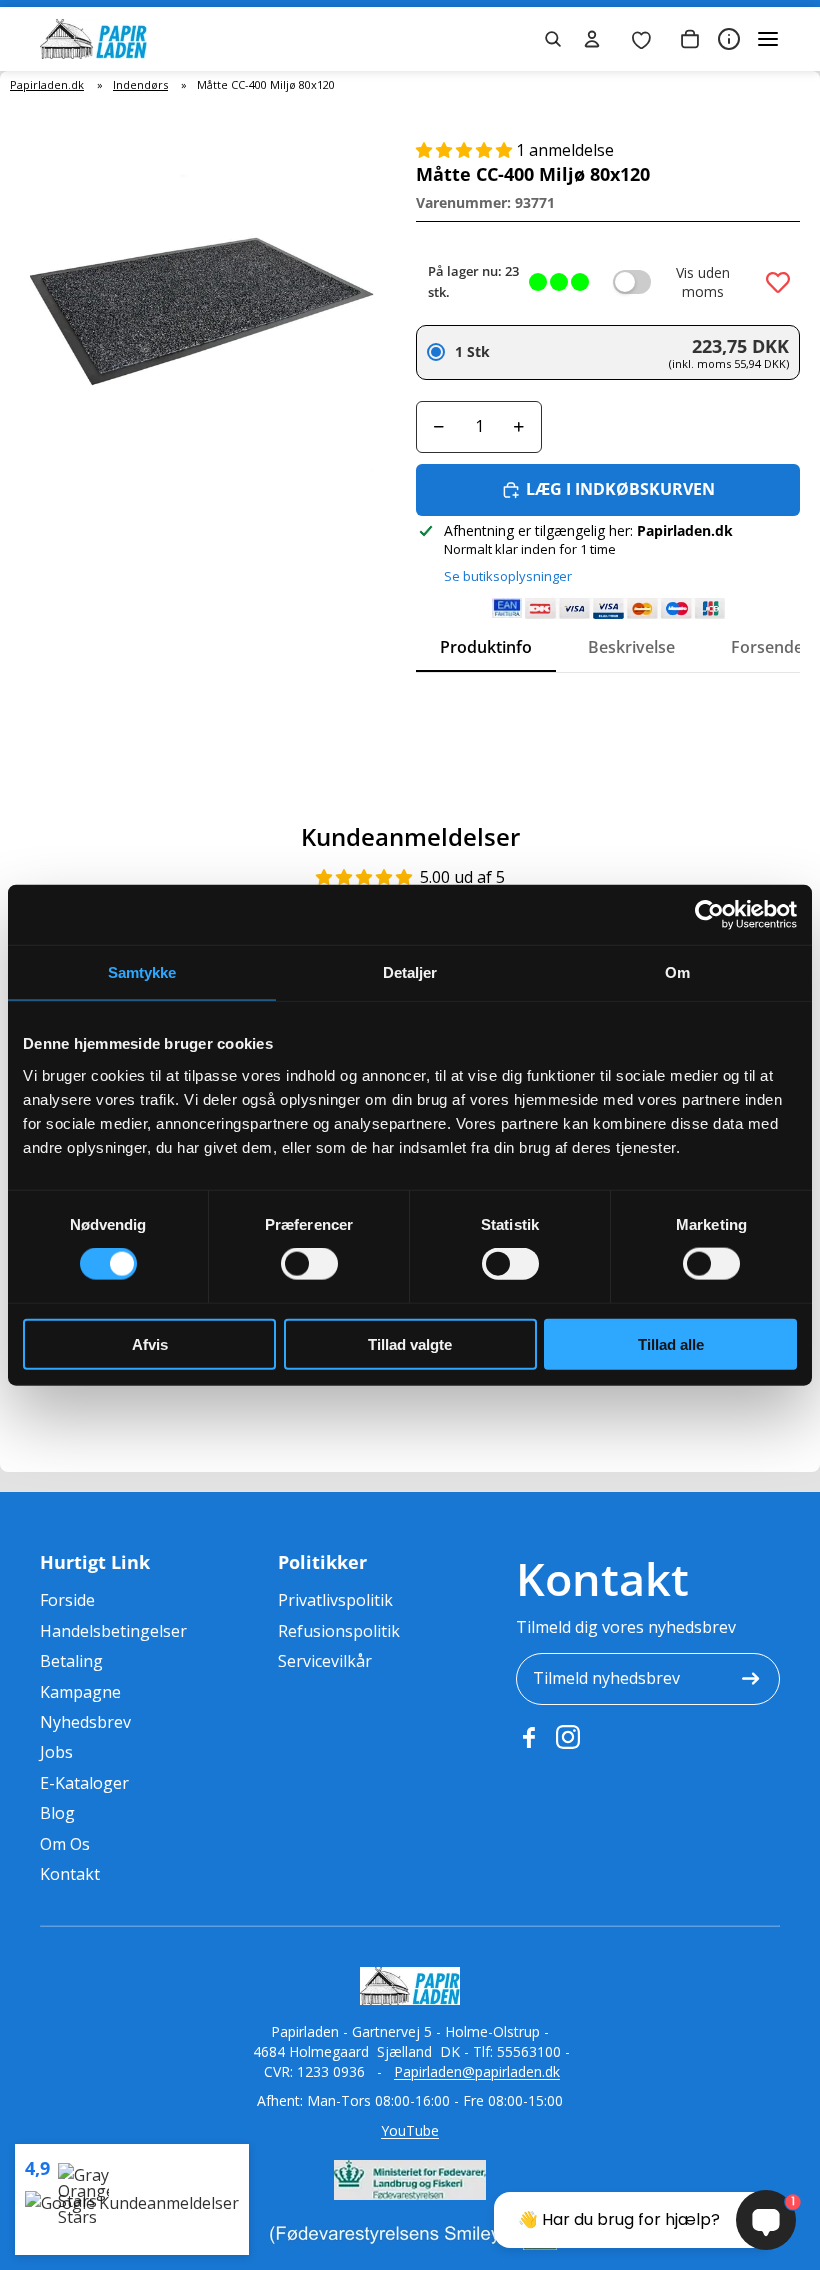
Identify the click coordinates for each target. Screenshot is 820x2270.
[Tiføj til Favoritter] (778, 282)
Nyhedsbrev (85, 1722)
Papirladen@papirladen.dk (477, 2071)
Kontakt (70, 1874)
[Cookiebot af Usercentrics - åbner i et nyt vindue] (709, 915)
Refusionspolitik (339, 1631)
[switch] (309, 1264)
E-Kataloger (84, 1783)
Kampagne (80, 1692)
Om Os (65, 1844)
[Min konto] (592, 39)
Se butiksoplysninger (508, 576)
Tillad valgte (410, 1343)
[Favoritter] (641, 39)
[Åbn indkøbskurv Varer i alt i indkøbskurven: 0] (690, 39)
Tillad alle (671, 1343)
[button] (466, 150)
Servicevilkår (325, 1661)
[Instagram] (568, 1737)
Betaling (71, 1661)
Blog (57, 1813)
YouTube (410, 2130)
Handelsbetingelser (113, 1631)
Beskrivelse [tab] (631, 647)
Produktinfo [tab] (486, 647)
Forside (67, 1600)
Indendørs (140, 84)
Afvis (150, 1343)
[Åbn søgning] (553, 39)
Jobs (56, 1752)
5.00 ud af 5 (462, 877)
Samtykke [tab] (142, 972)
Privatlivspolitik (335, 1600)
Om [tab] (677, 972)
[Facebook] (528, 1737)
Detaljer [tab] (410, 972)
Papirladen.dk (47, 84)
